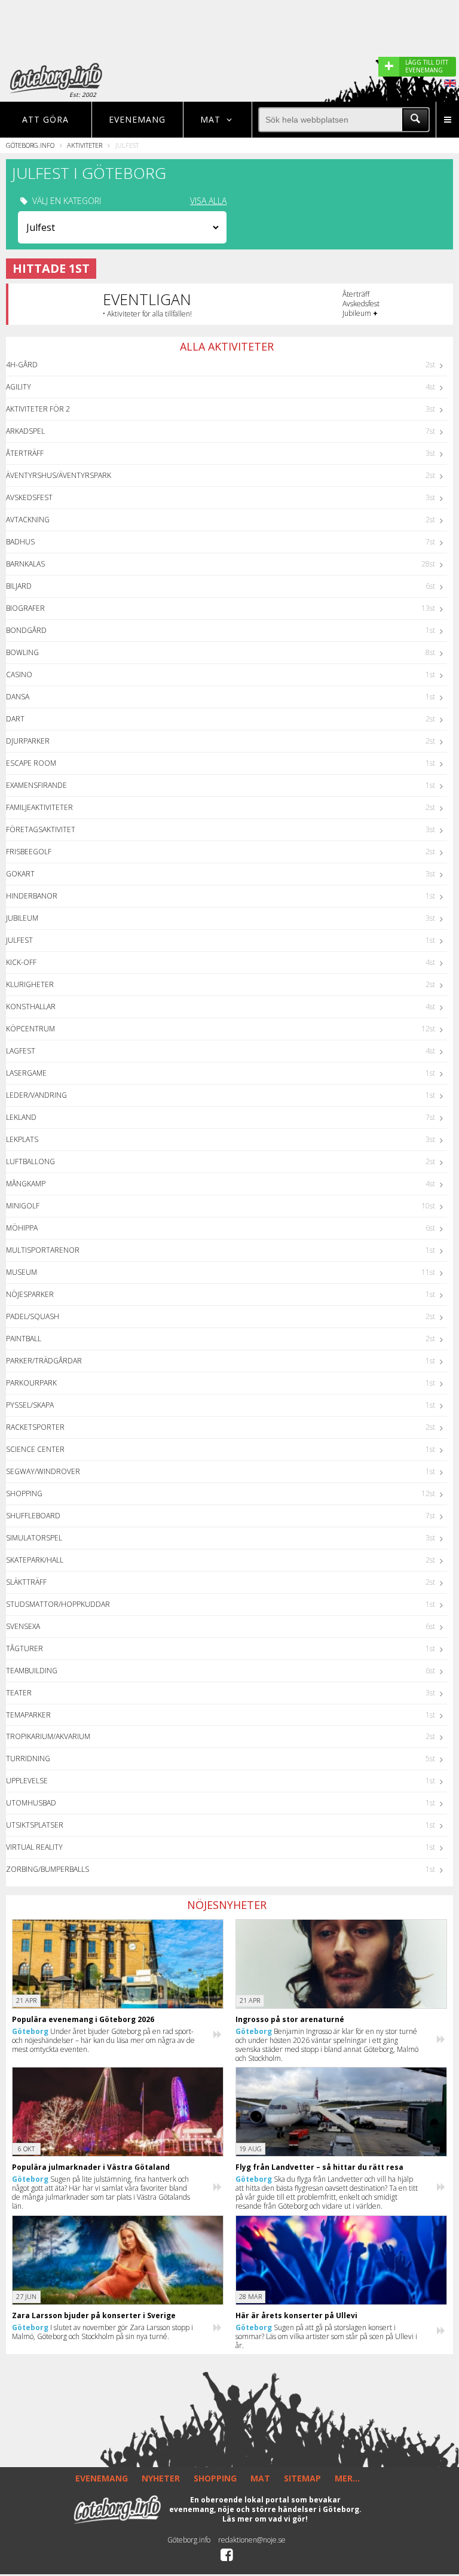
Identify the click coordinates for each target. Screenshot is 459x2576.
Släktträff (26, 1582)
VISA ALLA (208, 201)
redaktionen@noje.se (252, 2540)
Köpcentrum (30, 1029)
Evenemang (137, 119)
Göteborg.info (30, 145)
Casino (19, 675)
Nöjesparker (30, 1294)
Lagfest (21, 1051)
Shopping (24, 1493)
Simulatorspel (34, 1538)
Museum (22, 1272)
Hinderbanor (32, 896)
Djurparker (28, 741)
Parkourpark (31, 1383)
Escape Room (31, 763)
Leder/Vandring (36, 1095)
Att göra (45, 119)
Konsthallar (31, 1007)
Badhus (20, 542)
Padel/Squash (33, 1316)
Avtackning (28, 520)
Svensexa (23, 1626)
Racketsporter (35, 1427)
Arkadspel (25, 431)
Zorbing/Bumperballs (48, 1869)
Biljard (19, 586)
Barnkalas (25, 564)
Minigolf (23, 1206)
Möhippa (22, 1228)
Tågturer (25, 1648)
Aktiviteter (85, 145)
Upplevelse (27, 1781)
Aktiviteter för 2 (38, 409)
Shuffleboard (33, 1516)
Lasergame (26, 1073)
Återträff (25, 453)
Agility (19, 387)
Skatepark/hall (35, 1560)
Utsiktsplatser (35, 1825)
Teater (19, 1693)
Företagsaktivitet (41, 829)
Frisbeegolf (29, 852)
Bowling (22, 652)
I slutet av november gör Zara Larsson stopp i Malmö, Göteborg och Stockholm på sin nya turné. (102, 2332)
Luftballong (30, 1161)
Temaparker (28, 1715)
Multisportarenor (43, 1250)
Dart (15, 719)
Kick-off (21, 962)
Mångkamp (26, 1184)
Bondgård (26, 630)
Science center (35, 1449)
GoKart (20, 874)
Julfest (19, 940)
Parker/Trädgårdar (44, 1361)
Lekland (21, 1117)
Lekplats (22, 1139)
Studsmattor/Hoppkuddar (58, 1604)
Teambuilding (32, 1671)
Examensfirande (36, 785)
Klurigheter (30, 984)
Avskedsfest (29, 497)
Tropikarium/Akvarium (48, 1736)
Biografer (25, 608)
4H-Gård (22, 365)
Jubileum (22, 918)
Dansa (18, 697)
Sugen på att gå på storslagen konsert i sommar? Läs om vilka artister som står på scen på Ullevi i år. (326, 2336)
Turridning (28, 1759)
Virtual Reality (34, 1847)
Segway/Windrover (43, 1471)
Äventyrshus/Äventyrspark (59, 475)
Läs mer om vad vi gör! (265, 2519)
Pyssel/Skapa (30, 1405)
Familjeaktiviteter (39, 807)
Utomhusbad (31, 1803)
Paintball (24, 1339)
